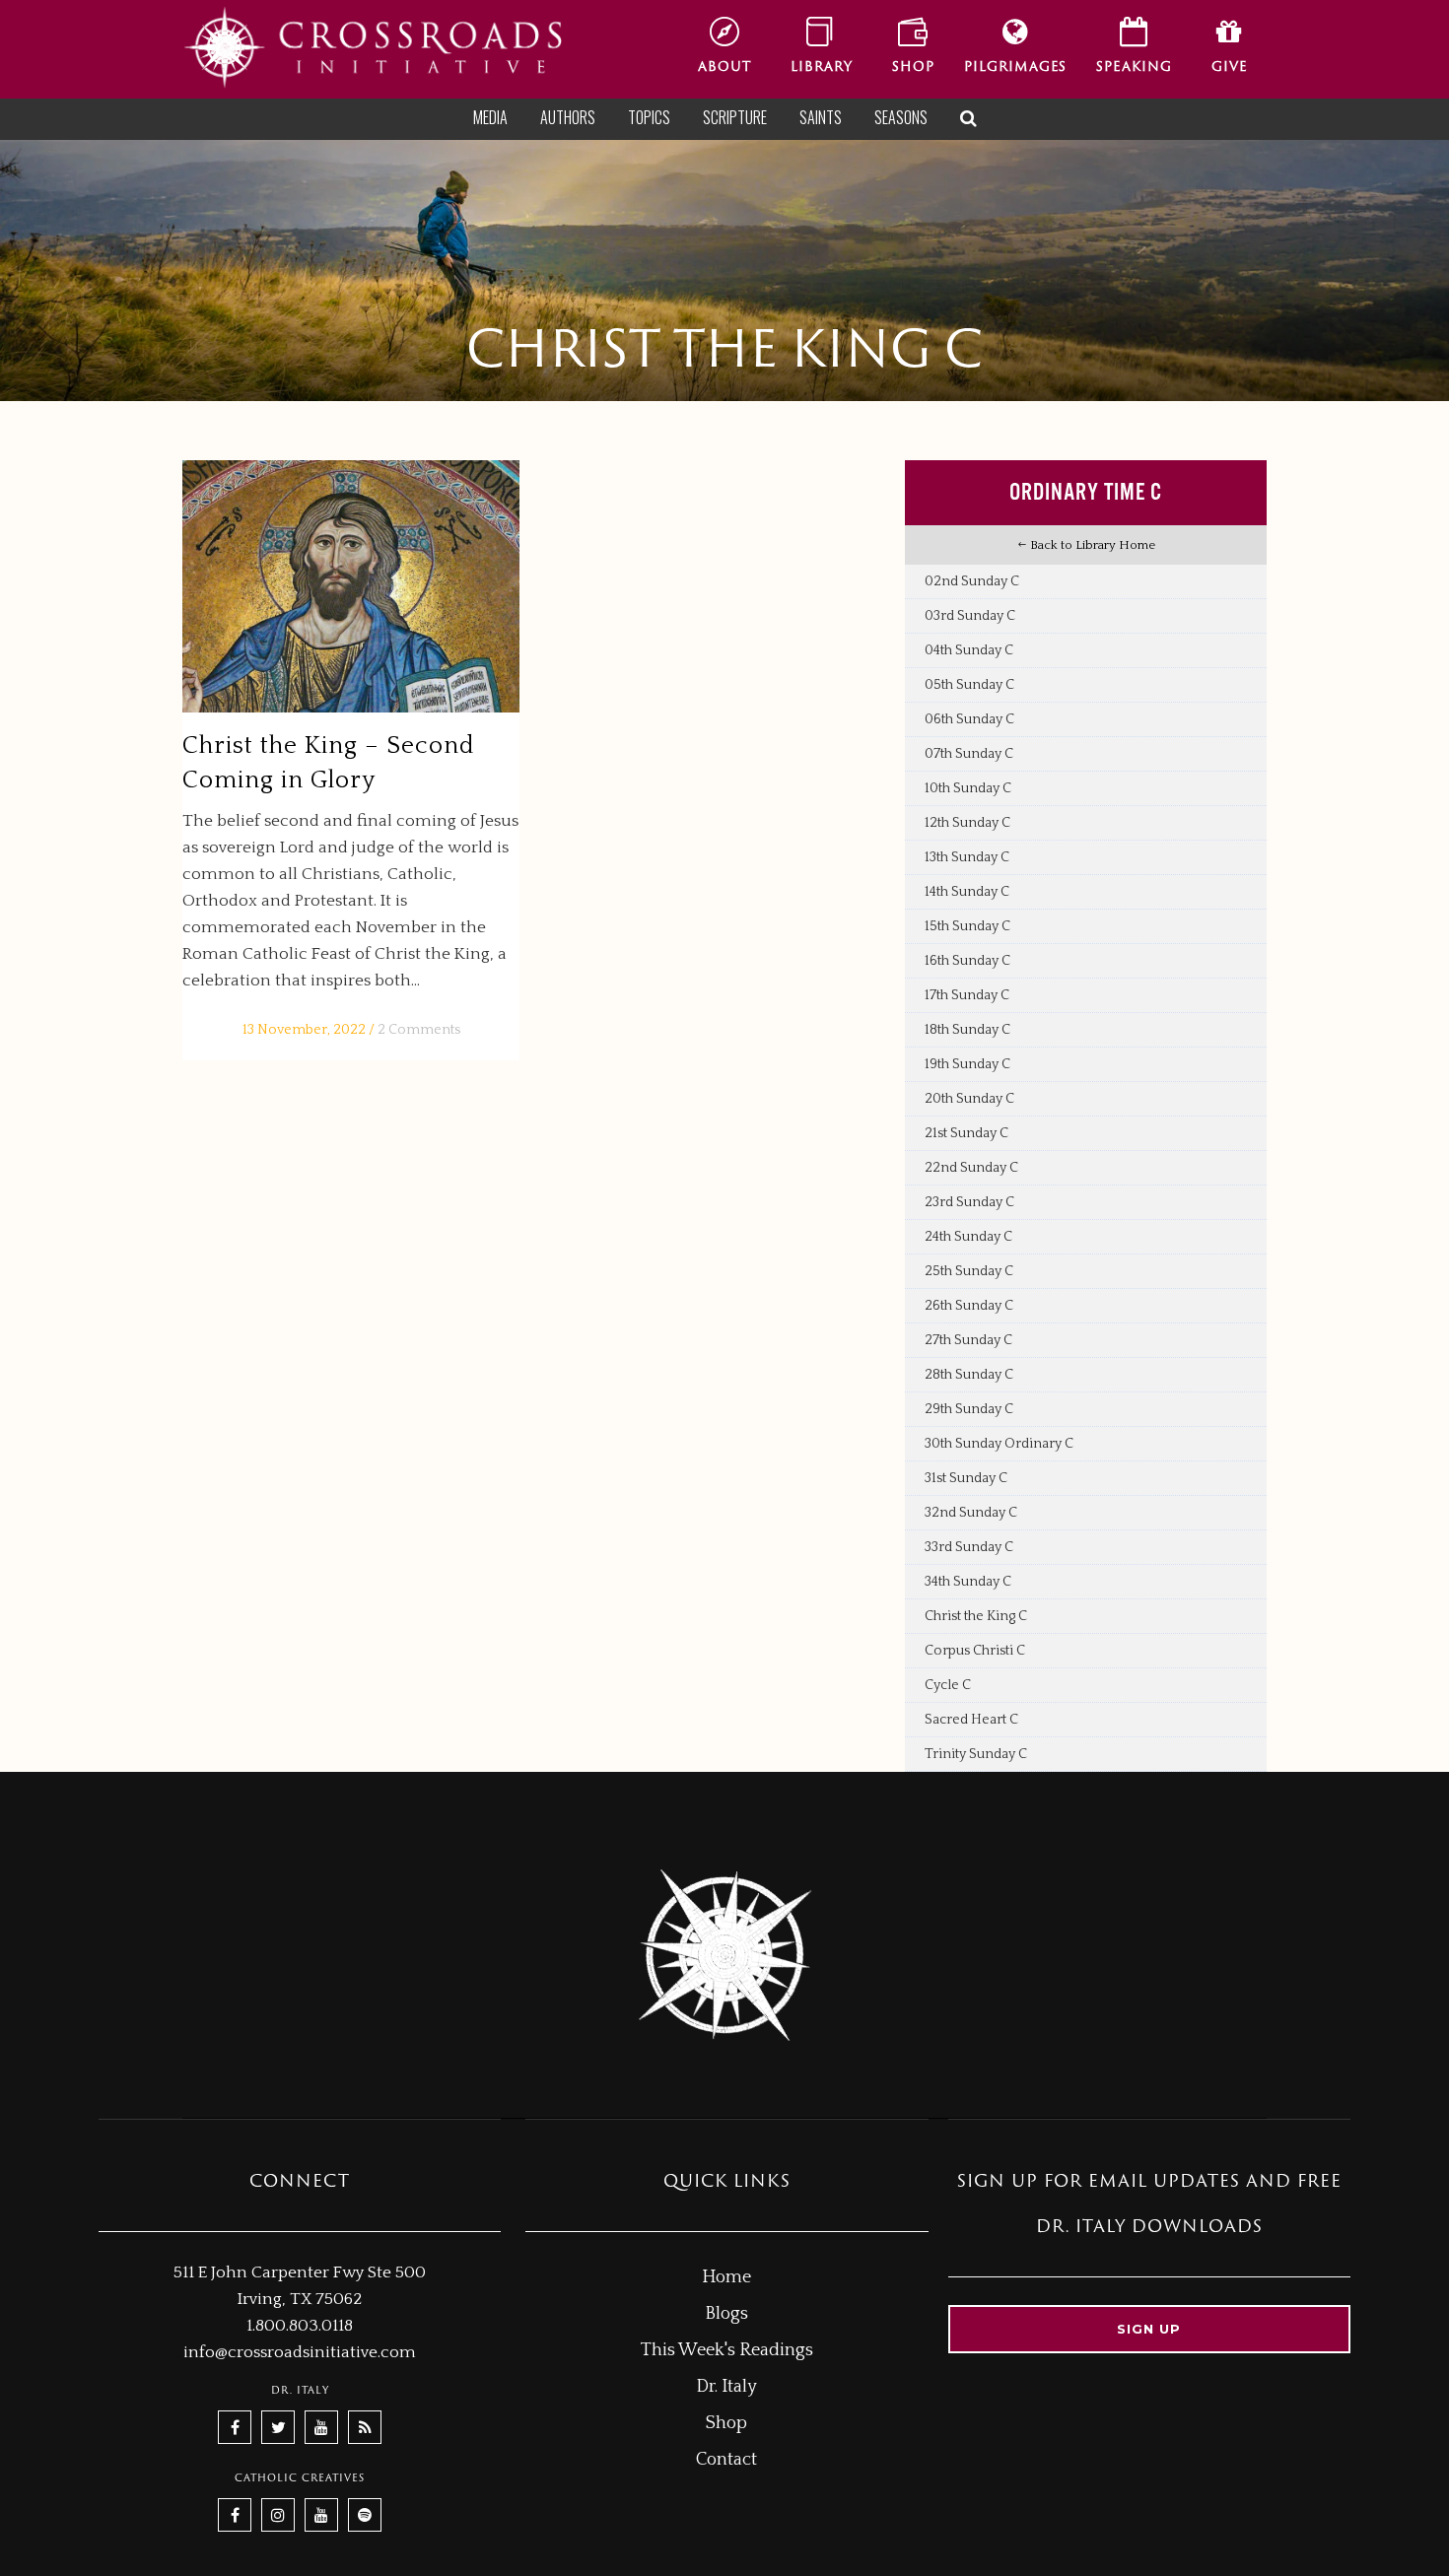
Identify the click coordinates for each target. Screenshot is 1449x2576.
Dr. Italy (726, 2387)
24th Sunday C (968, 1237)
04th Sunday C (969, 650)
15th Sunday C (967, 926)
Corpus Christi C (975, 1651)
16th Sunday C (967, 961)
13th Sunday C (967, 857)
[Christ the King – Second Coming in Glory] (351, 587)
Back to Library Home (1091, 545)
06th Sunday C (969, 719)
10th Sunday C (968, 788)
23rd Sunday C (969, 1202)
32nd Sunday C (971, 1513)
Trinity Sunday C (976, 1754)
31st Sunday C (966, 1478)
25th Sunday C (969, 1271)
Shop (726, 2423)
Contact (726, 2460)
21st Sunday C (966, 1133)
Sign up (1149, 2329)
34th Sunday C (968, 1582)
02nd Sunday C (972, 581)
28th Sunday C (969, 1375)
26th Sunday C (969, 1306)
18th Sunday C (967, 1030)
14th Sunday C (967, 892)
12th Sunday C (967, 823)
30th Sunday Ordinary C (999, 1444)
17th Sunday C (967, 995)
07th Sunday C (969, 754)
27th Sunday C (968, 1340)
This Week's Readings (727, 2350)
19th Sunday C (967, 1064)
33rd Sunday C (969, 1547)
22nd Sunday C (971, 1168)
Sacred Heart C (971, 1720)
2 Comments (419, 1030)
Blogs (726, 2314)
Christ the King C (976, 1616)
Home (726, 2277)
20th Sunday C (969, 1099)
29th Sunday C (969, 1409)
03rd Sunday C (970, 616)
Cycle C (948, 1685)
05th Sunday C (969, 685)
